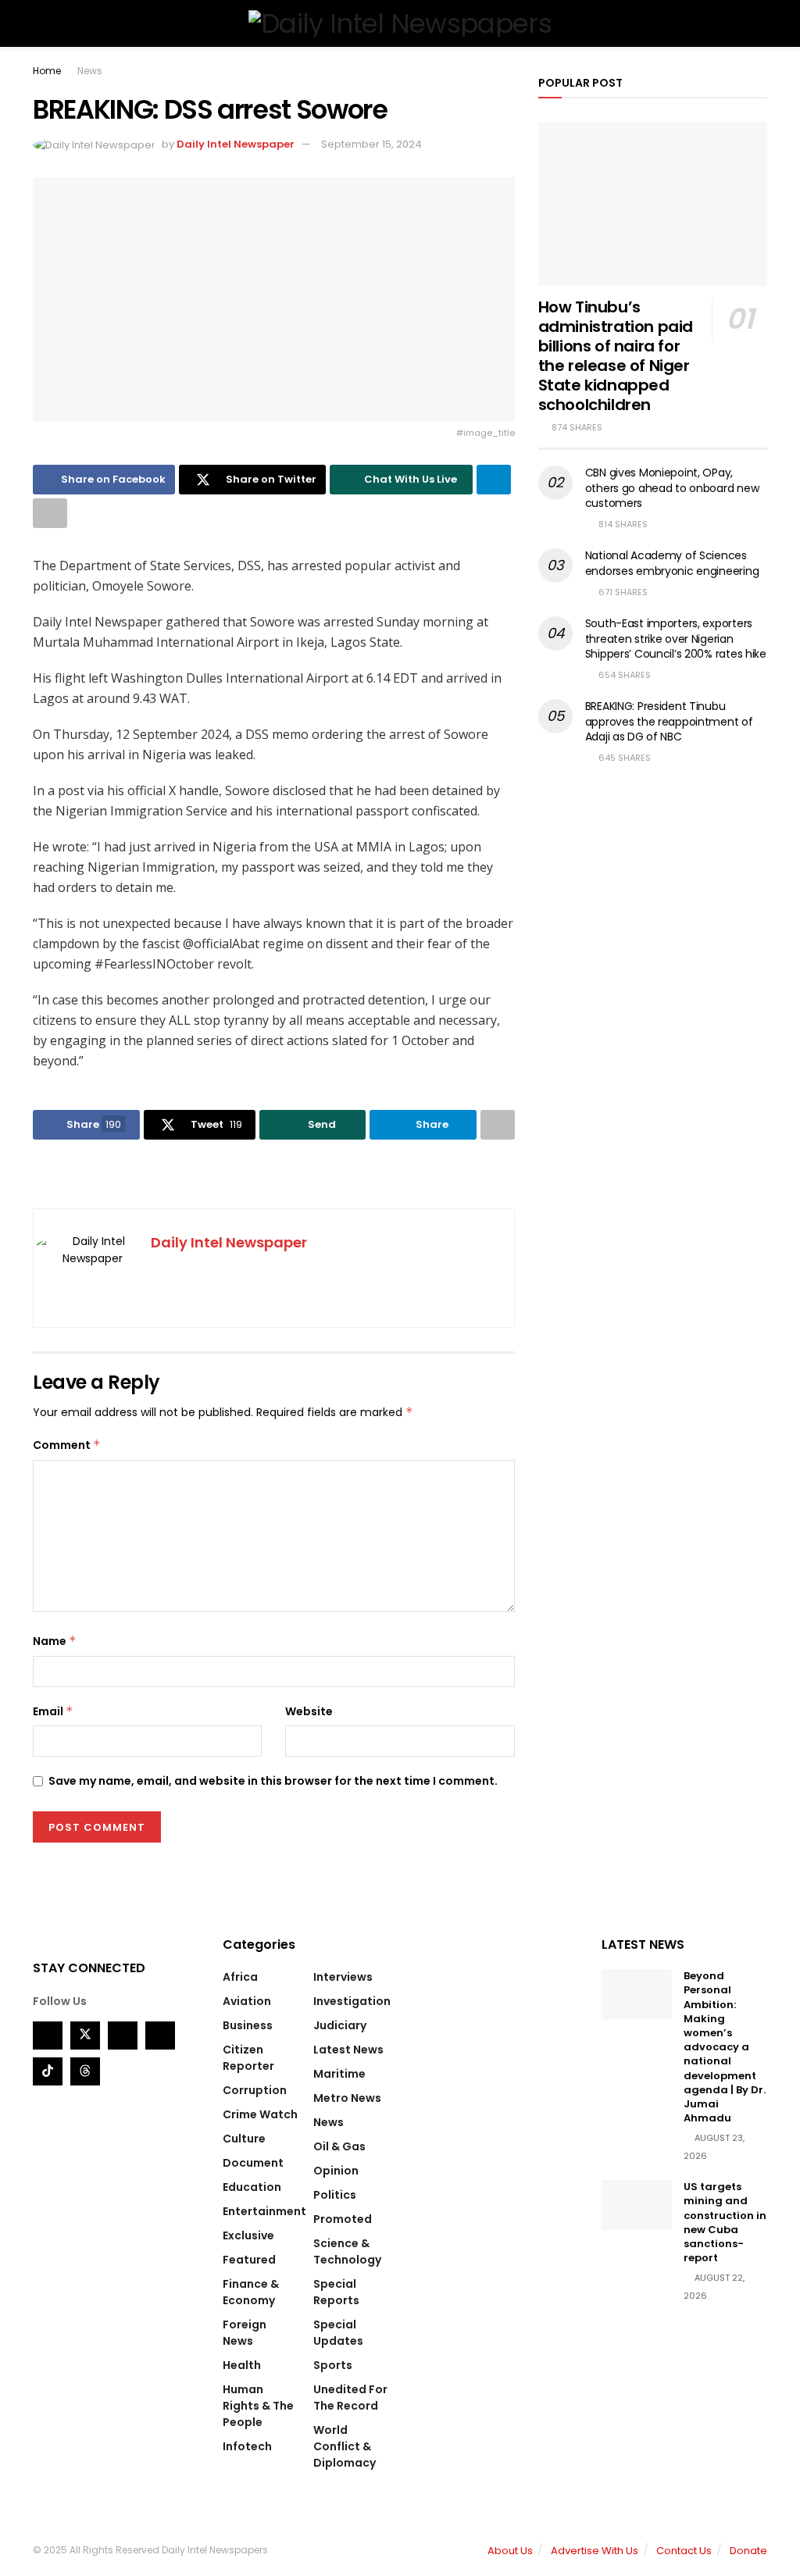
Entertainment (264, 2211)
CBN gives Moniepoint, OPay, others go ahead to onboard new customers (672, 488)
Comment (67, 1445)
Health (242, 2365)
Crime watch (260, 2114)
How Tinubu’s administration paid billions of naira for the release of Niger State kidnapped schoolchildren (616, 356)
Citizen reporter (248, 2058)
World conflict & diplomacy (345, 2446)
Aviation (247, 2001)
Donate (748, 2551)
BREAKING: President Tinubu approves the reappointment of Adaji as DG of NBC (669, 721)
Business (248, 2025)
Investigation (352, 2001)
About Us (510, 2551)
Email (53, 1711)
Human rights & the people (258, 2406)
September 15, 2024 (371, 144)
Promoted (343, 2219)
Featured (249, 2260)
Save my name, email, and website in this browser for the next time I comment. (273, 1781)
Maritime (339, 2074)
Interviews (343, 1977)
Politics (335, 2195)
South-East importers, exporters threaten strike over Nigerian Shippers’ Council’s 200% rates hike (676, 639)
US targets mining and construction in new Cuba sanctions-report (725, 2222)
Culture (244, 2139)
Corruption (255, 2090)
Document (253, 2163)
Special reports (336, 2292)
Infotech (247, 2446)
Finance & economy (251, 2292)
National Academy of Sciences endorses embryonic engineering (672, 563)
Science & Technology (347, 2251)
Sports (333, 2365)
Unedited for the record (350, 2398)
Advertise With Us (595, 2551)
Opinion (336, 2171)
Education (252, 2187)
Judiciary (340, 2025)
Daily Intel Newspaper (236, 144)
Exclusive (248, 2235)
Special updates (338, 2333)
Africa (240, 1977)
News (90, 71)
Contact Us (684, 2551)
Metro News (347, 2098)
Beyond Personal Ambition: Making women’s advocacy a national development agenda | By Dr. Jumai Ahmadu (725, 2047)
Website (309, 1711)
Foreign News (245, 2333)
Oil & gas (339, 2146)
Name (55, 1641)
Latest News (348, 2050)
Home (47, 71)
